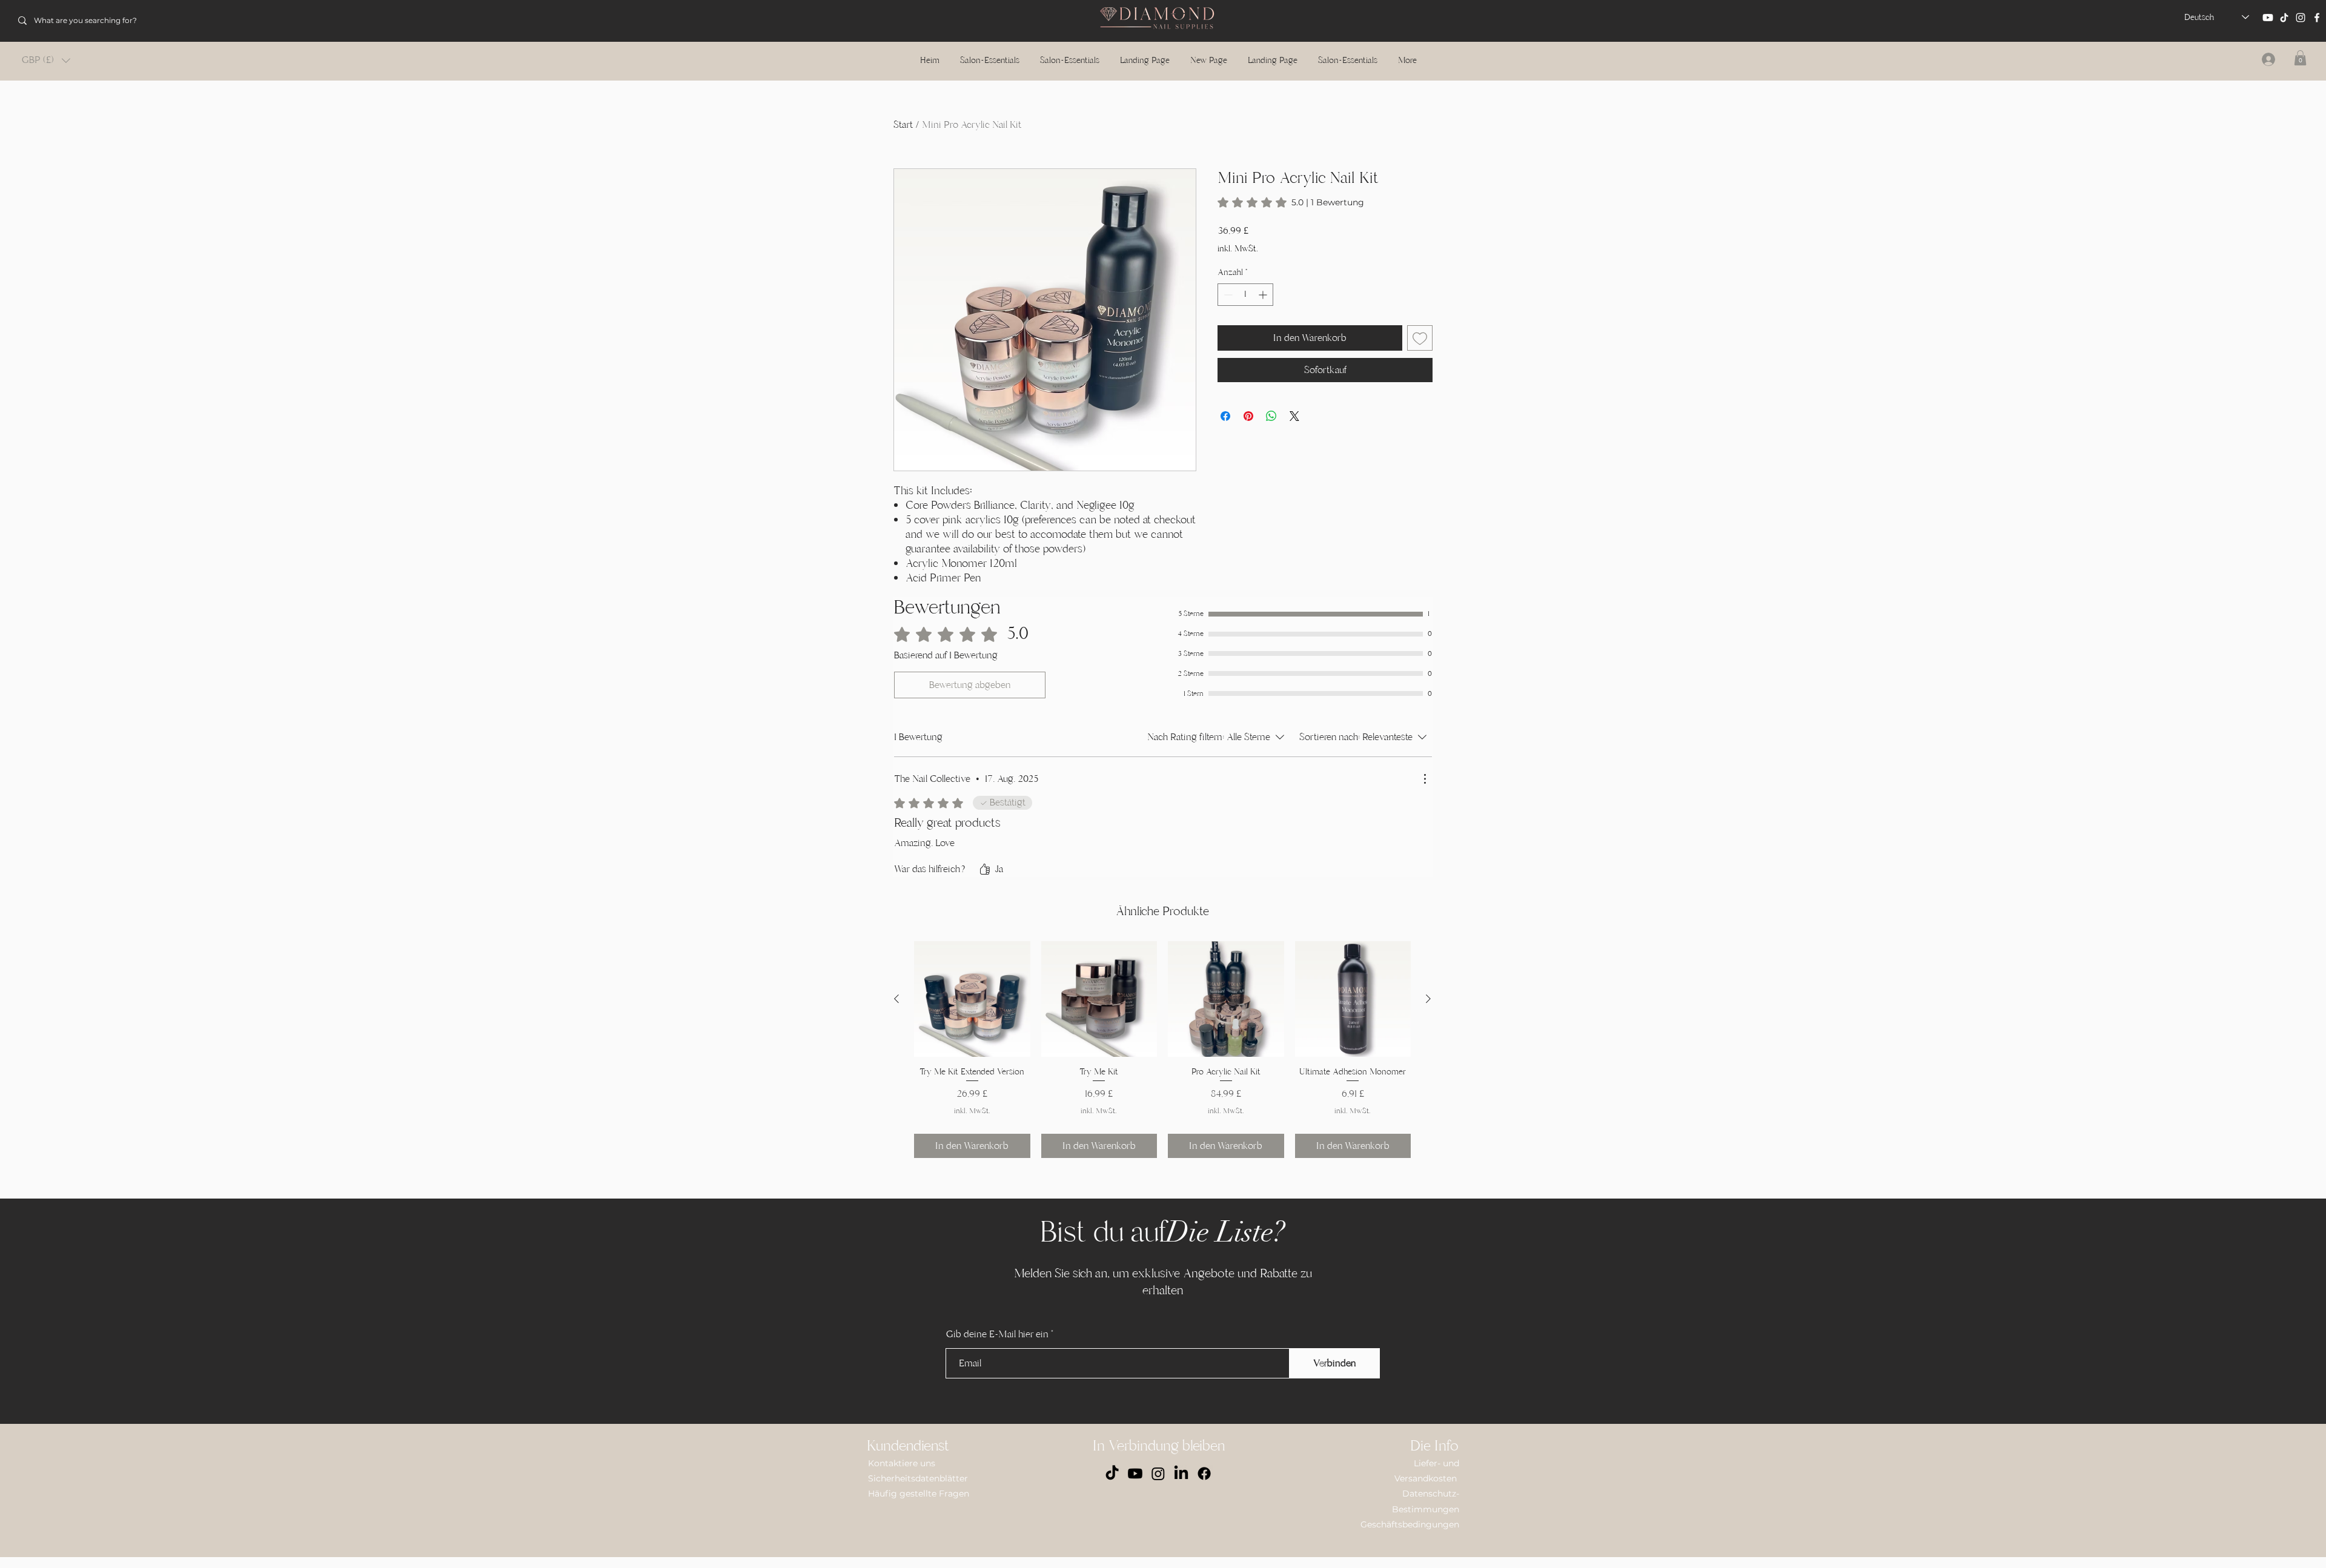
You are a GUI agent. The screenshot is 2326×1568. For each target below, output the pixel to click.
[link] (1291, 202)
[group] (1162, 1050)
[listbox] (46, 60)
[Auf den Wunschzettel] (1420, 338)
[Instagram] (2301, 18)
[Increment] (1264, 295)
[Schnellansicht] (972, 999)
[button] (46, 60)
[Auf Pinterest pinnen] (1248, 416)
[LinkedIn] (1181, 1474)
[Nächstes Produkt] (1428, 999)
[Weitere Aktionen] (1425, 779)
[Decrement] (1227, 295)
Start (903, 125)
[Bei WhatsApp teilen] (1271, 416)
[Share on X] (1294, 416)
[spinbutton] (1245, 295)
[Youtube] (2268, 18)
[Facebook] (2317, 18)
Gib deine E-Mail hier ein (997, 1334)
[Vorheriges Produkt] (896, 999)
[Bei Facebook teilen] (1225, 416)
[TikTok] (2284, 18)
